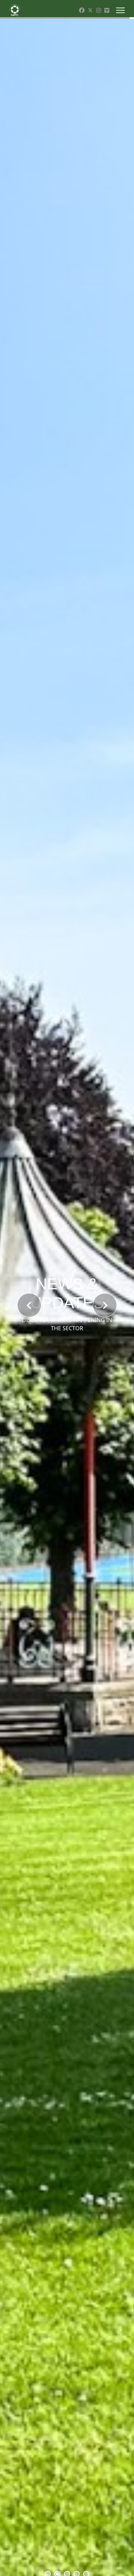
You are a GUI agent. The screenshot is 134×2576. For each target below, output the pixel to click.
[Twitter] (90, 10)
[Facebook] (82, 10)
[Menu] (120, 10)
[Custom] (107, 10)
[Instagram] (99, 10)
